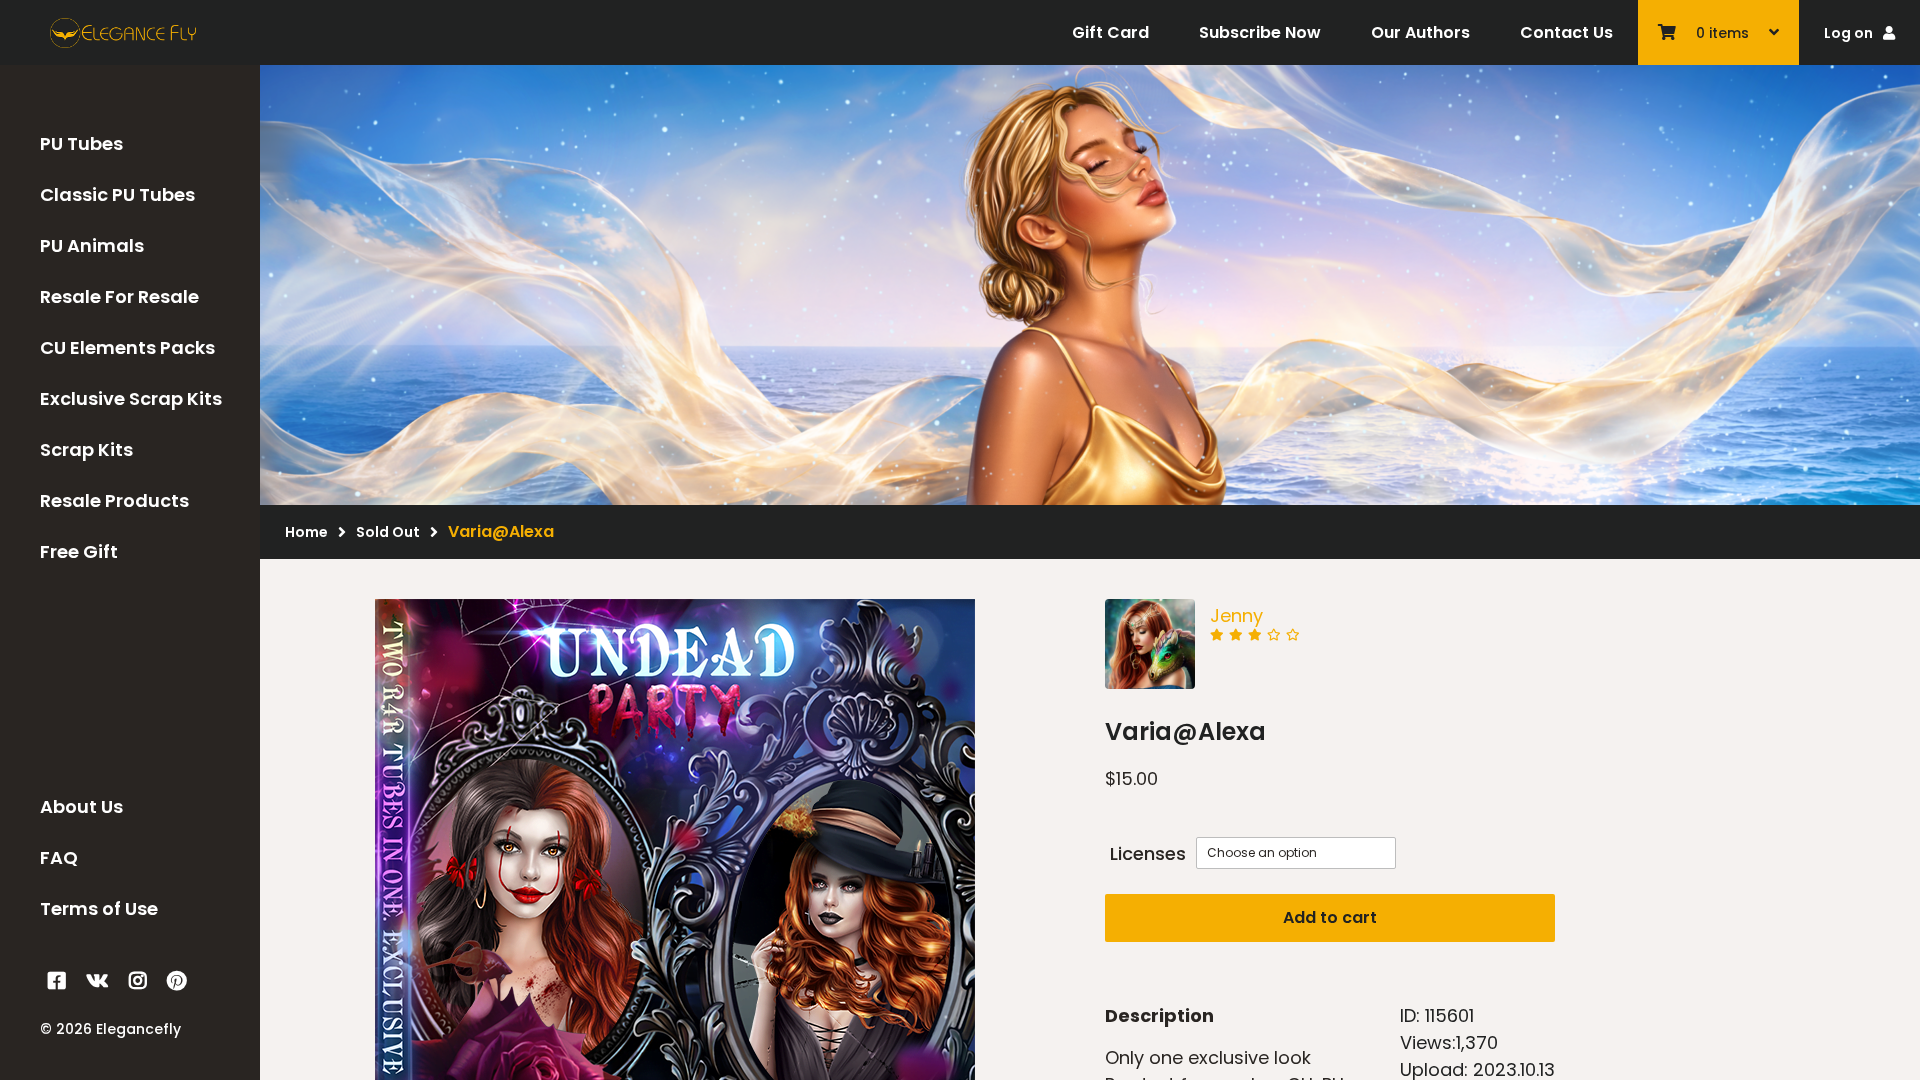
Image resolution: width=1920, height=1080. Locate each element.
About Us (81, 806)
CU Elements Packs (127, 347)
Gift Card (1110, 32)
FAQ (59, 857)
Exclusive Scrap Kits (131, 398)
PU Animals (92, 245)
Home (306, 532)
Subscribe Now (1260, 32)
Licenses (1148, 853)
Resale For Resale (119, 296)
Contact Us (1566, 32)
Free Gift (79, 551)
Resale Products (114, 500)
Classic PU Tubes (117, 194)
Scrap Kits (86, 449)
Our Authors (1420, 32)
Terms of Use (99, 908)
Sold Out (388, 532)
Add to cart (1330, 917)
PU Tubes (81, 143)
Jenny (1236, 615)
